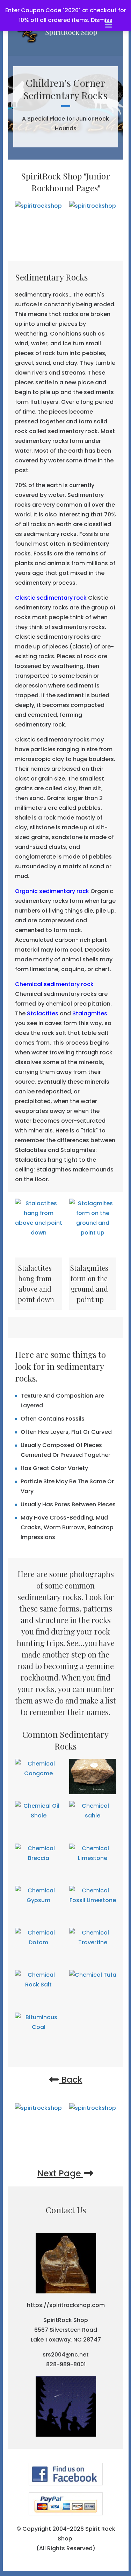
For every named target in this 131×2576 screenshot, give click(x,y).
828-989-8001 (65, 2364)
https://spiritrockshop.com (65, 2305)
